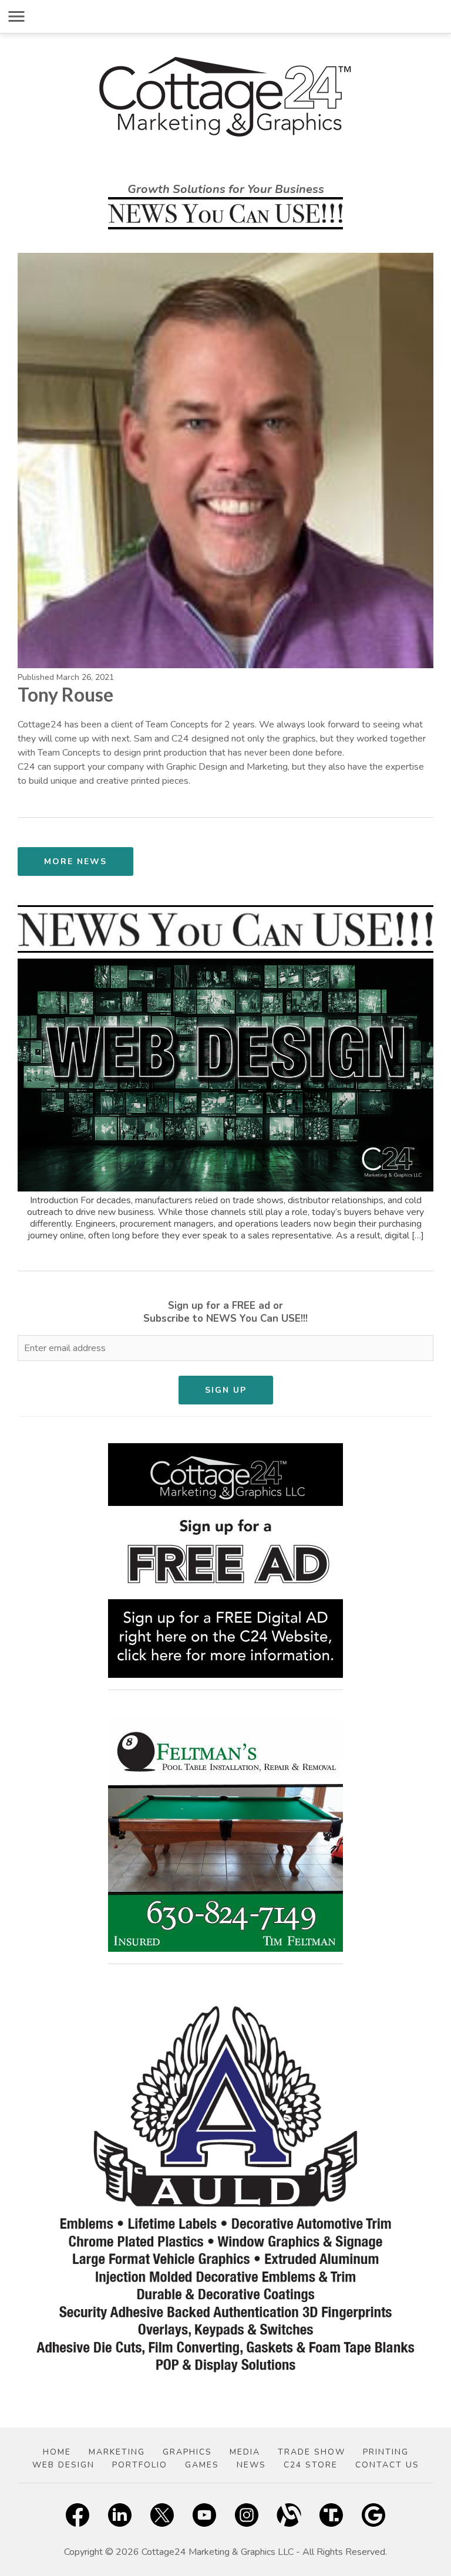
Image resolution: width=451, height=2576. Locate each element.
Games (202, 2465)
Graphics (187, 2452)
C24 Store (311, 2465)
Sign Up (226, 1390)
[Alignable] (289, 2517)
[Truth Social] (331, 2517)
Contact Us (387, 2465)
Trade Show (312, 2452)
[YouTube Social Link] (204, 2517)
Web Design (63, 2465)
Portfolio (140, 2465)
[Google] (373, 2517)
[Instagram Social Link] (247, 2517)
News (251, 2465)
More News (75, 862)
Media (245, 2452)
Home (57, 2452)
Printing (386, 2452)
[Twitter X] (162, 2517)
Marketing (117, 2452)
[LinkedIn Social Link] (120, 2517)
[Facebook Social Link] (78, 2517)
